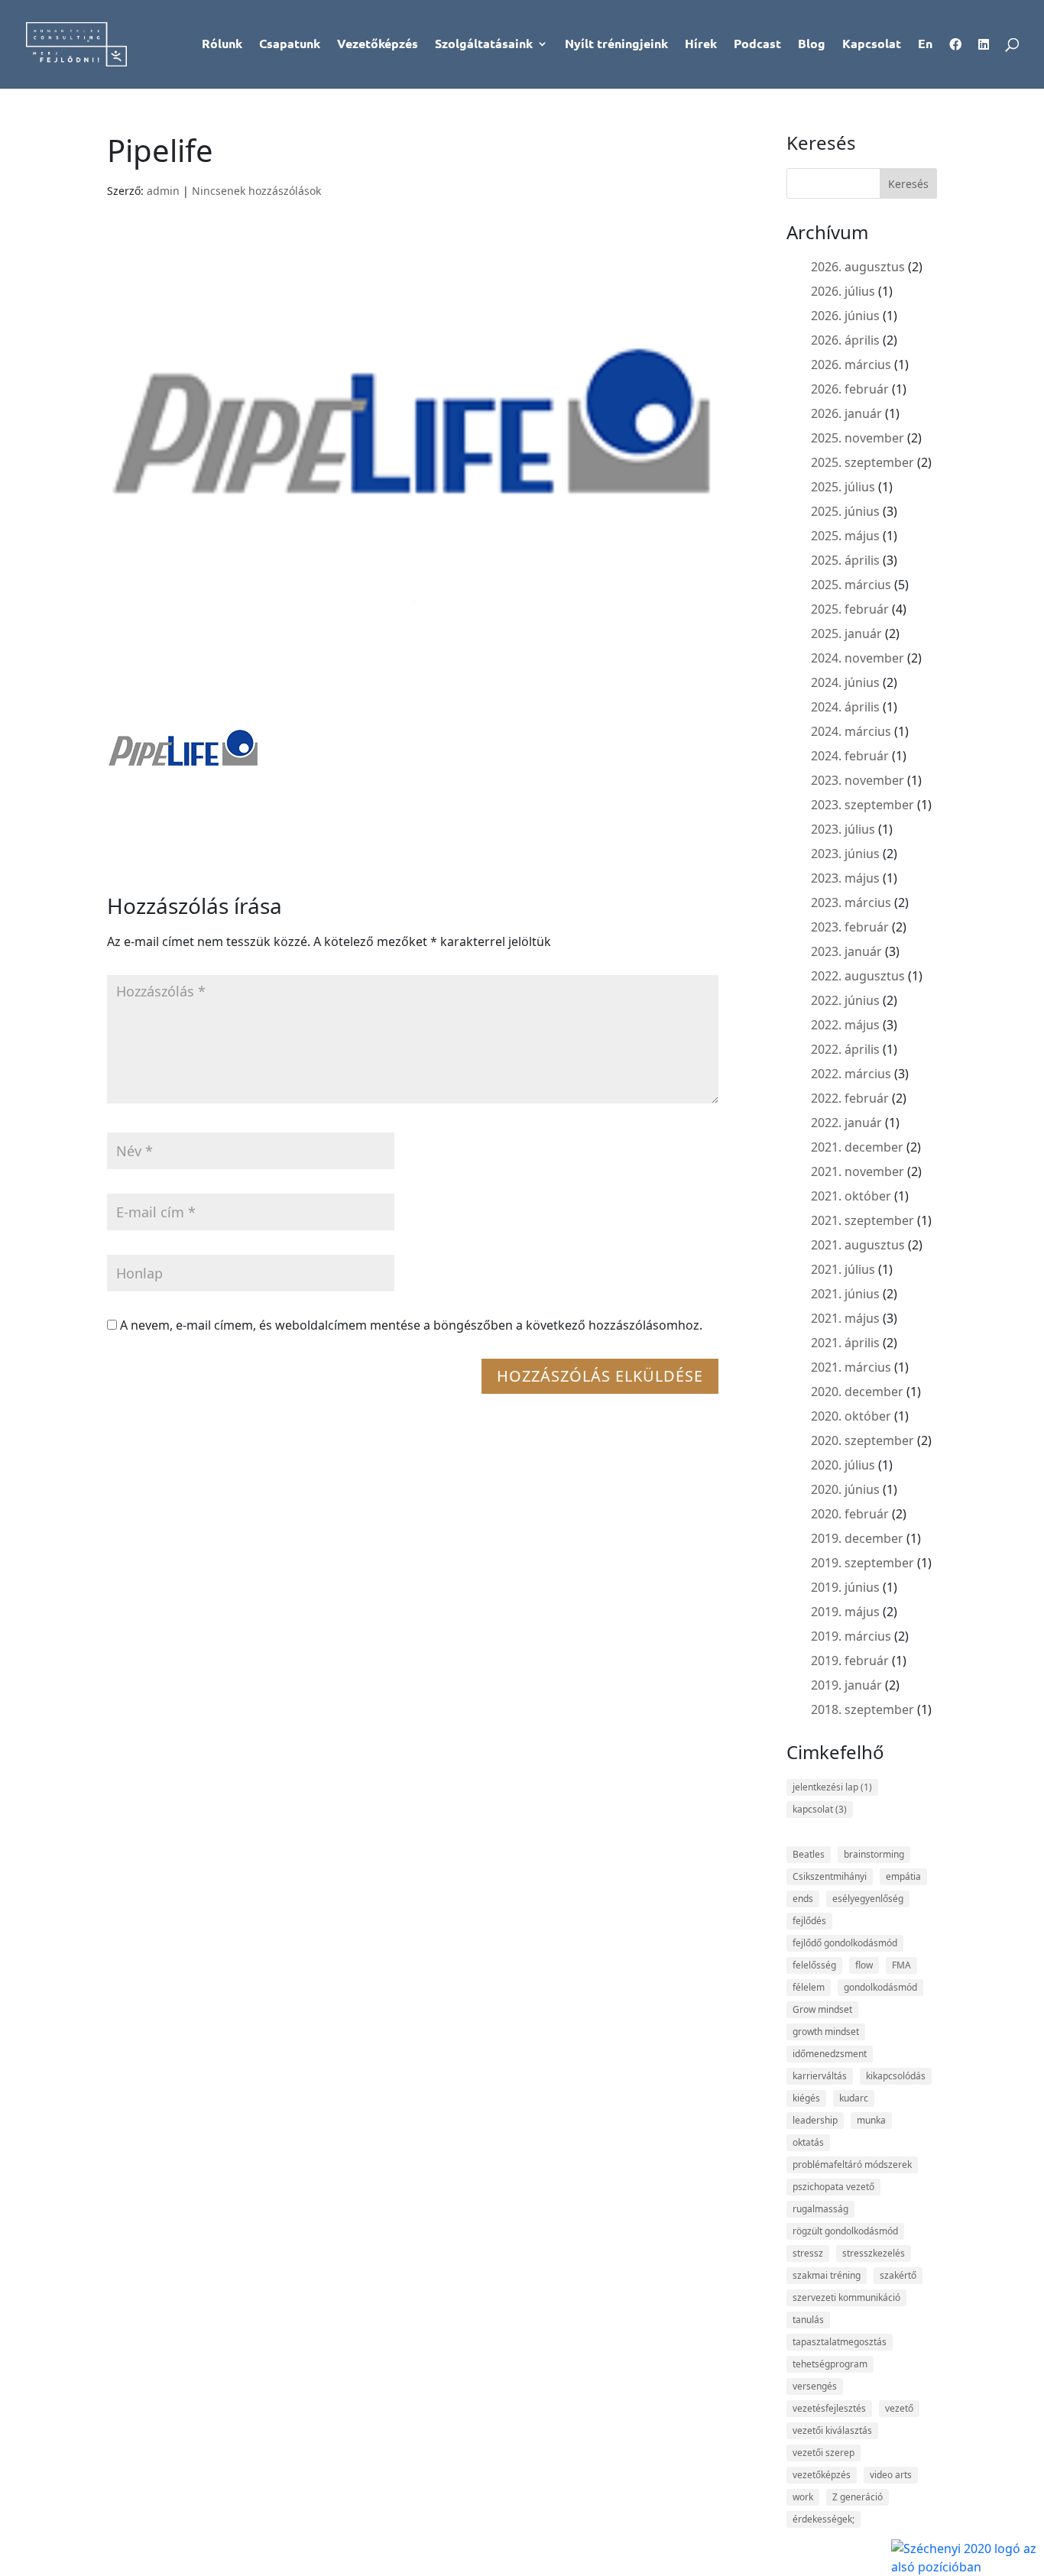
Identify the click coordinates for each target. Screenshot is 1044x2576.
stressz (808, 2253)
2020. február (850, 1514)
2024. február (850, 756)
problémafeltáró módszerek (852, 2164)
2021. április (845, 1343)
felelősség (814, 1965)
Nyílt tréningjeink (616, 45)
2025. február (850, 609)
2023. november (858, 780)
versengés (815, 2386)
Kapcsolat (872, 45)
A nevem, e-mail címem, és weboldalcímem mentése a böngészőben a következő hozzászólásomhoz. (411, 1325)
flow (864, 1965)
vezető (899, 2408)
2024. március (851, 731)
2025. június (845, 511)
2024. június (845, 682)
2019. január (846, 1685)
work (803, 2497)
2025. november (858, 438)
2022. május (845, 1025)
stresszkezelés (874, 2253)
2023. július (843, 829)
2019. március (851, 1636)
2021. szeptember (862, 1220)
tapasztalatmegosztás (840, 2342)
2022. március (851, 1074)
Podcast (757, 45)
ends (803, 1899)
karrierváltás (820, 2076)
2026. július (843, 291)
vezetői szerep (824, 2453)
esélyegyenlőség (868, 1899)
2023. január (846, 951)
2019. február (850, 1661)
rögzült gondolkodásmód (845, 2231)
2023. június (845, 854)
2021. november (858, 1171)
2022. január (846, 1123)
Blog (812, 45)
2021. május (845, 1318)
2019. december (857, 1538)
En (925, 45)
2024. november (858, 658)
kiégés (806, 2098)
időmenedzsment (830, 2054)
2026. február (850, 389)
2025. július (843, 487)
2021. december (857, 1147)
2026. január (846, 413)
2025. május (845, 536)
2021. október (851, 1196)
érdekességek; (824, 2519)
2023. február (850, 927)
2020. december (857, 1392)
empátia (903, 1876)
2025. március (851, 585)
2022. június (845, 1000)
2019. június (845, 1587)
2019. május (845, 1612)
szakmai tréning (827, 2275)
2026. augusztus (858, 267)
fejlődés (809, 1921)
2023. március (851, 902)
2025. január (846, 633)
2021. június (845, 1294)
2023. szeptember (862, 805)
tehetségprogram (830, 2364)
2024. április (845, 707)
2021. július (843, 1269)
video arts (891, 2475)
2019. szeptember (862, 1563)
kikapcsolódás (896, 2076)
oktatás (808, 2142)
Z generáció (858, 2497)
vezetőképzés (822, 2475)
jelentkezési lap (832, 1787)
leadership (815, 2120)
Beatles (809, 1854)
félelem (809, 1987)
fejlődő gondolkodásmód (845, 1943)
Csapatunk (290, 45)
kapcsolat (820, 1809)
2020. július (843, 1465)
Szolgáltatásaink (484, 45)
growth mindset (826, 2032)
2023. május (845, 878)
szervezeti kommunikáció (846, 2297)
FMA (901, 1965)
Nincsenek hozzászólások (256, 191)
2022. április (845, 1049)
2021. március (851, 1367)
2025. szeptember (862, 462)
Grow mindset (822, 2009)
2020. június (845, 1489)
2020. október (851, 1416)
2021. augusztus (858, 1245)
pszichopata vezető (833, 2187)
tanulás (808, 2320)
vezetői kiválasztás (832, 2430)
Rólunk (222, 45)
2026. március (851, 365)
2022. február (850, 1098)
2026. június (845, 316)
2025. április (845, 560)
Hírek (701, 45)
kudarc (854, 2098)
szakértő (898, 2275)
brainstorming (874, 1854)
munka (871, 2120)
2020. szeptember (862, 1440)
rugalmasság (820, 2209)
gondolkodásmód (880, 1987)
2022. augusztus (858, 976)
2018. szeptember (862, 1709)
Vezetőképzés (378, 45)
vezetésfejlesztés (829, 2408)
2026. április (845, 340)
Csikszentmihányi (830, 1876)
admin (163, 191)
